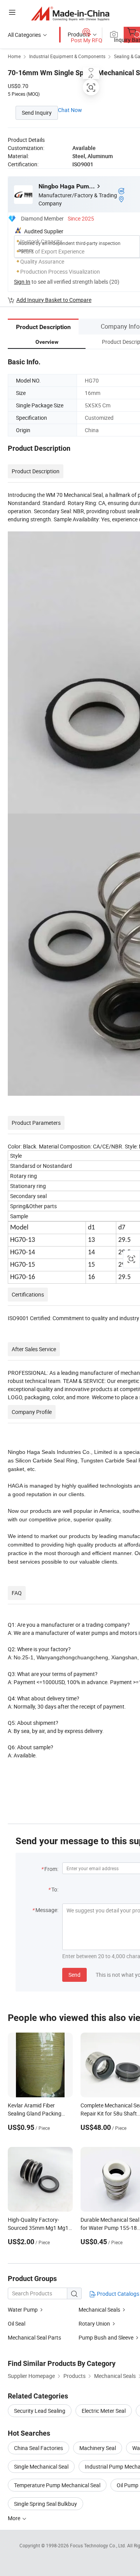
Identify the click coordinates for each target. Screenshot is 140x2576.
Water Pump (23, 2310)
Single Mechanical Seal (41, 2467)
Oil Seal (17, 2323)
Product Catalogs (117, 2294)
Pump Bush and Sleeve (106, 2337)
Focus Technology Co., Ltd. (99, 2545)
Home (14, 56)
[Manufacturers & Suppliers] (70, 13)
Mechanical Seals (99, 2310)
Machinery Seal (98, 2448)
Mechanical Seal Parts (34, 2337)
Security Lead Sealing (40, 2411)
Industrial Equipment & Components (67, 56)
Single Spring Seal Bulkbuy (45, 2504)
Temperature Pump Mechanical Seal (57, 2485)
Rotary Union (94, 2323)
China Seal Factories (38, 2448)
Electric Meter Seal (104, 2411)
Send (74, 1975)
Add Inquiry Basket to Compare (54, 300)
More (15, 2518)
